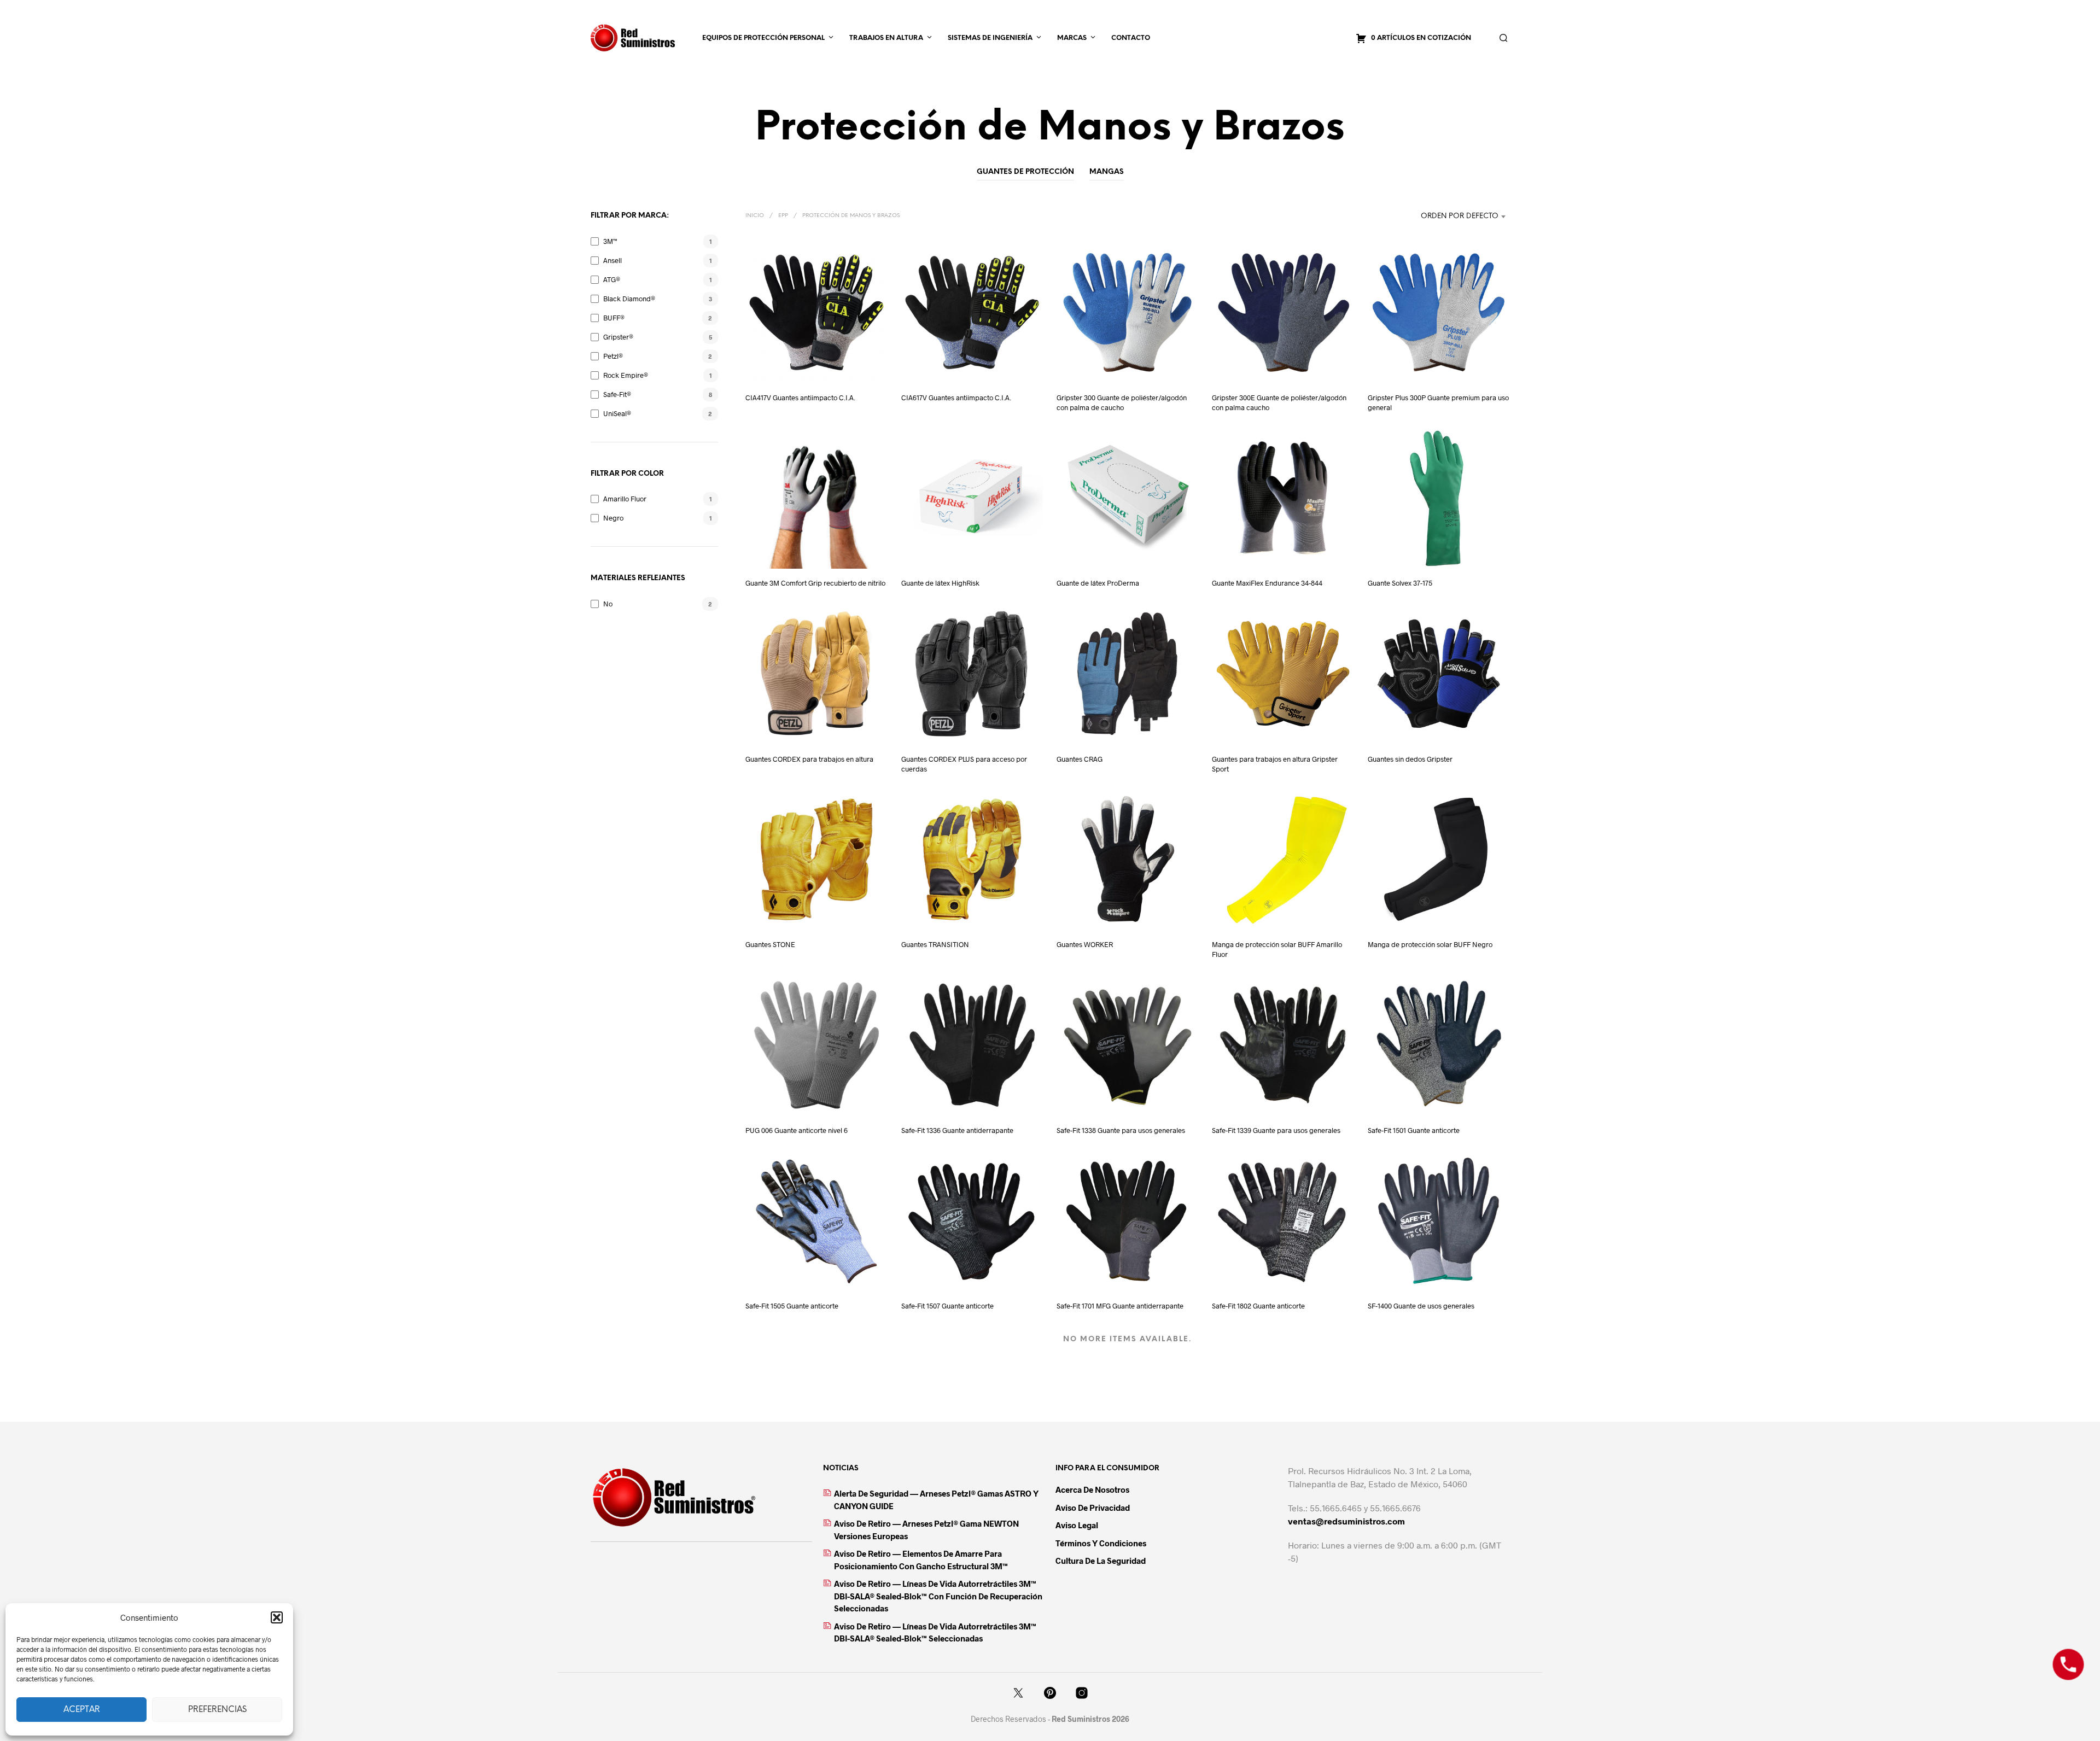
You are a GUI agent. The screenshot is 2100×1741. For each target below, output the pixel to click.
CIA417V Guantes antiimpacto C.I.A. (800, 398)
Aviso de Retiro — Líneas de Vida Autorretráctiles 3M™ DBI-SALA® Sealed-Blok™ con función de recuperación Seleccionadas (938, 1596)
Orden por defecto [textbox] (1460, 216)
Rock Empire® (626, 375)
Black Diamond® (629, 299)
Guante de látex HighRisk (940, 583)
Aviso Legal (1077, 1525)
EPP (783, 216)
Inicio (755, 216)
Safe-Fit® (617, 394)
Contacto (1131, 38)
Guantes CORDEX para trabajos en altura (809, 759)
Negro (613, 518)
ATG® (612, 279)
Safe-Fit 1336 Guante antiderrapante (957, 1130)
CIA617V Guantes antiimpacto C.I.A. (956, 398)
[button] (277, 1617)
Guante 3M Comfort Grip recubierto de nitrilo (815, 583)
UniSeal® (617, 413)
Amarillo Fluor (625, 499)
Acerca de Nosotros (1092, 1489)
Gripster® (618, 337)
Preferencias (217, 1710)
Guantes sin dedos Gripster (1410, 759)
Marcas (1072, 38)
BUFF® (614, 318)
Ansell (612, 260)
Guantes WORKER (1085, 944)
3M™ (610, 241)
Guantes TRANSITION (935, 944)
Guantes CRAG (1080, 759)
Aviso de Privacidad (1093, 1508)
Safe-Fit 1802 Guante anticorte (1258, 1306)
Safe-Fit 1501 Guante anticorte (1414, 1130)
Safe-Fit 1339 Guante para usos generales (1276, 1130)
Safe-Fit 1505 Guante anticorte (792, 1306)
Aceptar (82, 1710)
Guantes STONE (770, 944)
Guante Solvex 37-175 (1400, 583)
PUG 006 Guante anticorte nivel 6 (797, 1130)
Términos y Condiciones (1101, 1543)
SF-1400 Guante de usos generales (1421, 1306)
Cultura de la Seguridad (1101, 1561)
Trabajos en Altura (886, 38)
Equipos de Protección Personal (763, 38)
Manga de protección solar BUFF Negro (1430, 944)
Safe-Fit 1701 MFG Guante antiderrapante (1120, 1306)
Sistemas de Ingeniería (990, 38)
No (608, 604)
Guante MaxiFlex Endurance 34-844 (1267, 583)
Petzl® (613, 356)
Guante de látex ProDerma (1098, 583)
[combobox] (1441, 217)
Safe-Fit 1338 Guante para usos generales (1121, 1130)
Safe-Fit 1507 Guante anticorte (947, 1306)
